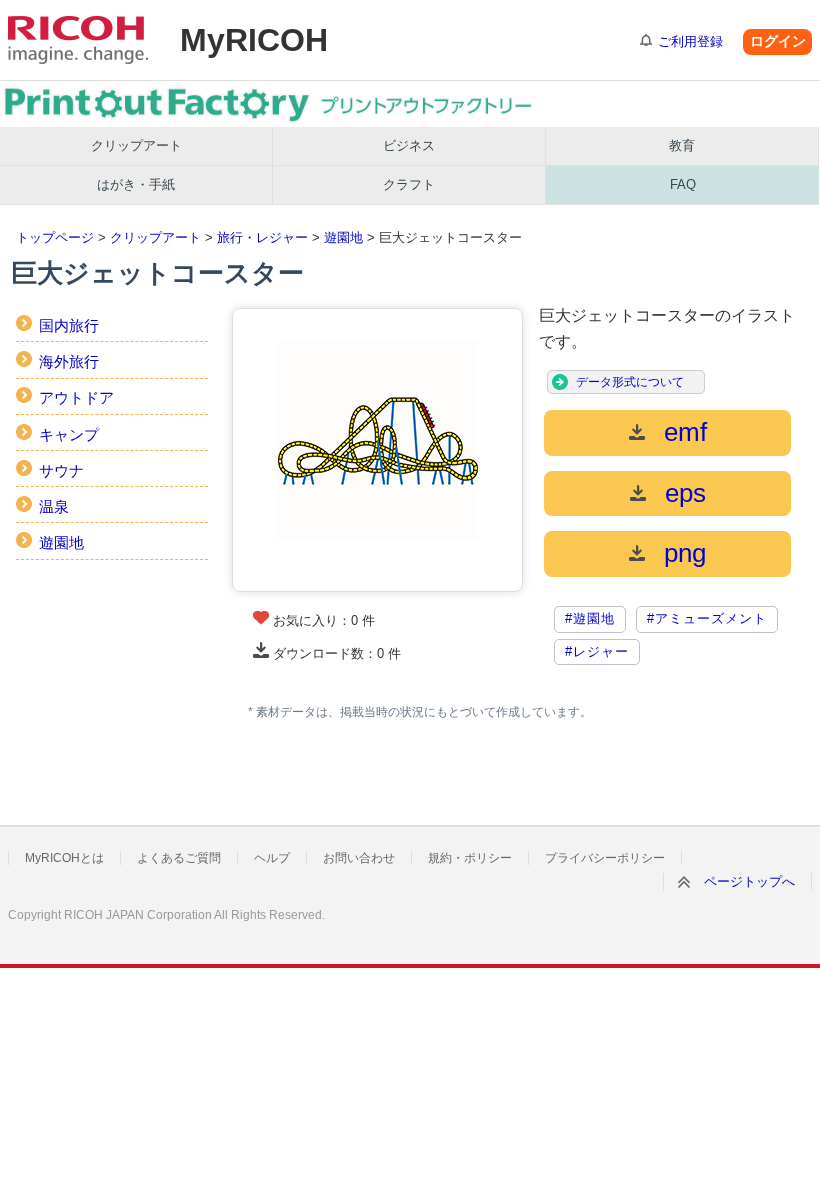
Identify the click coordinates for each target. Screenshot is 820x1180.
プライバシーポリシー (605, 858)
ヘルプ (272, 858)
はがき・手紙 (136, 184)
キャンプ (69, 434)
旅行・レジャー (262, 237)
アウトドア (76, 397)
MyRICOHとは (64, 858)
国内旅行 (69, 325)
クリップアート (136, 145)
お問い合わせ (359, 858)
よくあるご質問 (179, 858)
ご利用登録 (690, 41)
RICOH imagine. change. (78, 40)
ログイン (778, 41)
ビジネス (409, 145)
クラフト (409, 184)
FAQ (683, 184)
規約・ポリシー (470, 858)
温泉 (54, 506)
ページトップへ (749, 881)
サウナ (61, 470)
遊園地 (343, 237)
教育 (682, 145)
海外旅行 (69, 361)
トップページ (55, 237)
